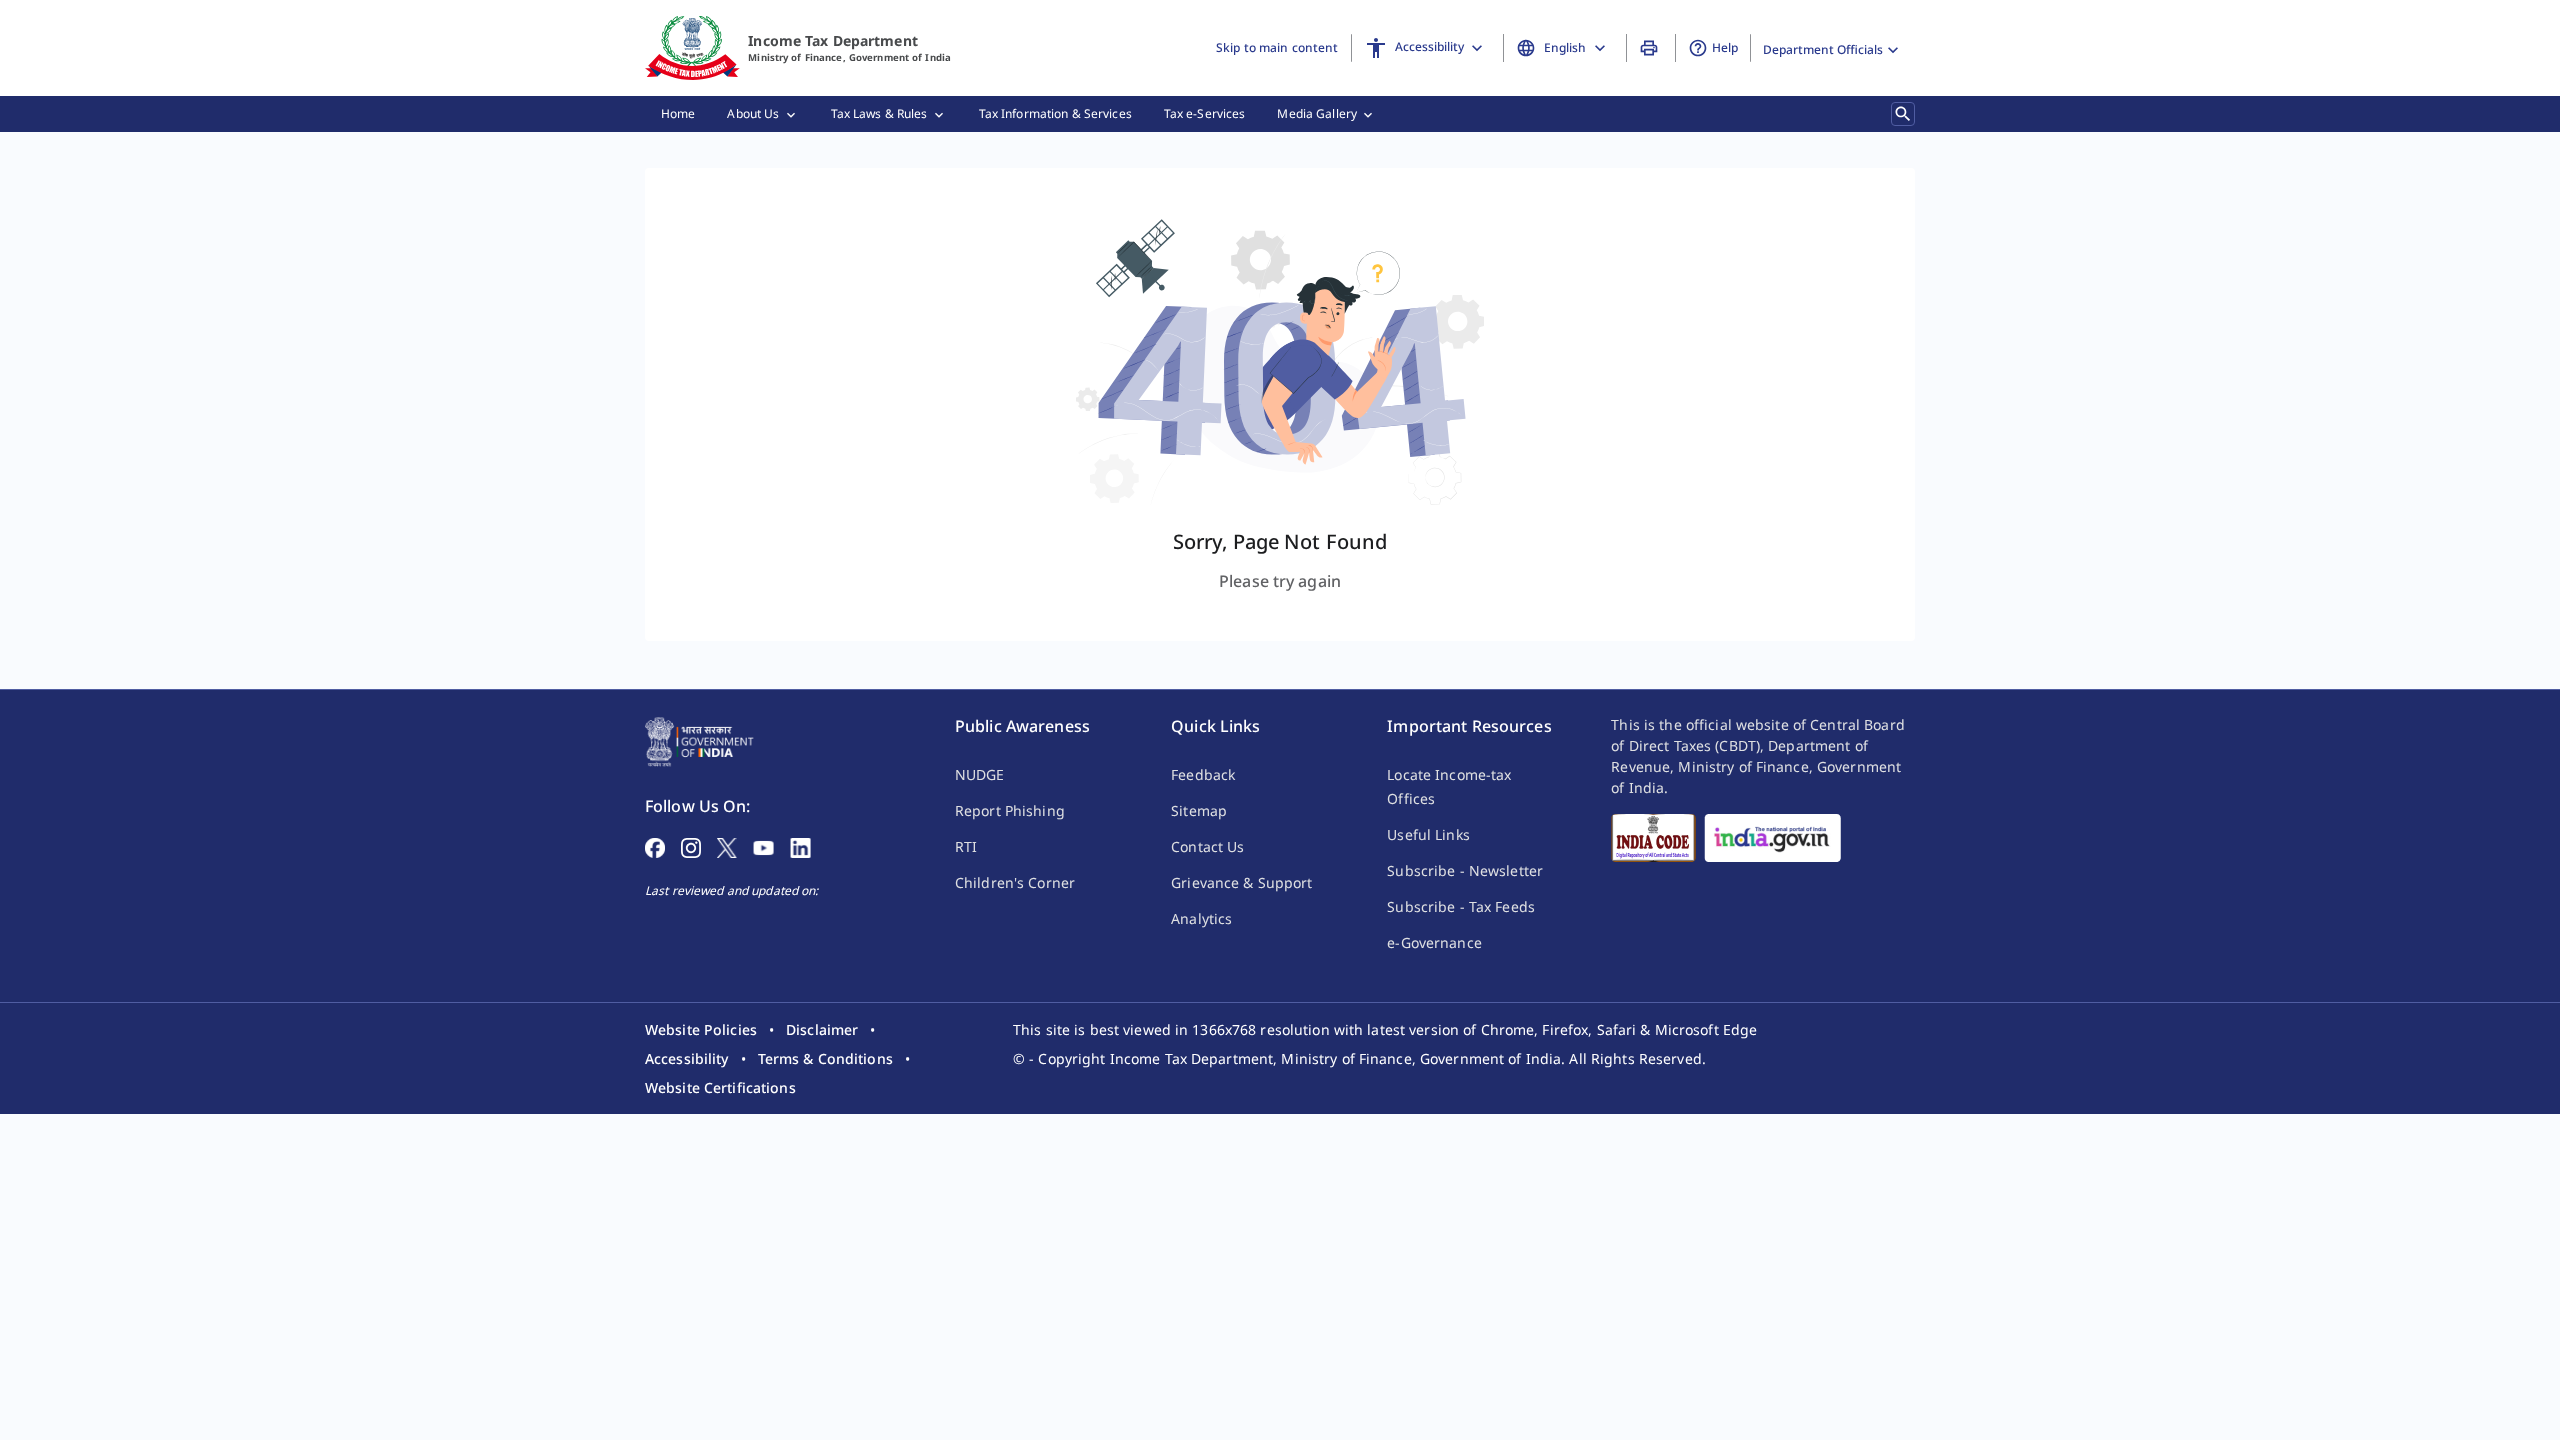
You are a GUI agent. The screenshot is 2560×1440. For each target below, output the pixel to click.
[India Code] (1653, 838)
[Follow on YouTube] (763, 846)
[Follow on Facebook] (655, 846)
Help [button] (1725, 47)
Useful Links (1428, 834)
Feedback (1203, 774)
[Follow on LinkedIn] (800, 846)
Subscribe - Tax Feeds (1461, 906)
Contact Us (1207, 846)
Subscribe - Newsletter (1465, 870)
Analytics (1201, 918)
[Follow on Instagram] (691, 846)
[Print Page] (1651, 48)
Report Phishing (1010, 810)
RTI (966, 846)
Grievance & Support (1241, 882)
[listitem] (701, 1029)
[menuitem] (678, 114)
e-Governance (1434, 942)
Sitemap (1199, 810)
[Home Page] (699, 740)
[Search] (1903, 114)
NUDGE (980, 774)
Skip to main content (1277, 47)
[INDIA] (1772, 838)
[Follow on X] (727, 846)
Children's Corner (1015, 882)
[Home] (692, 48)
